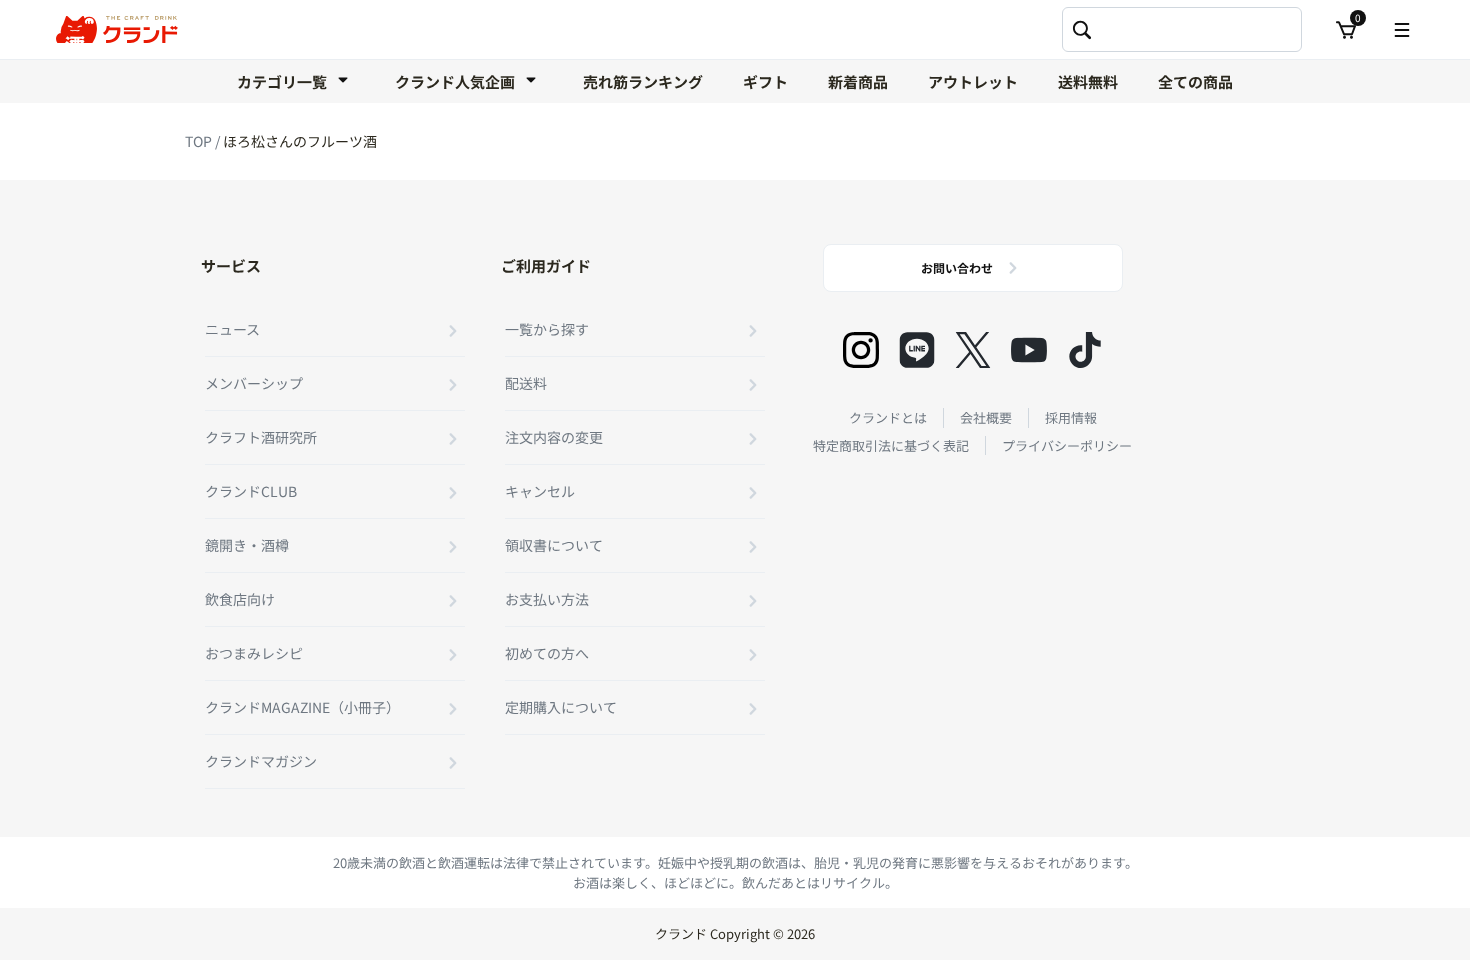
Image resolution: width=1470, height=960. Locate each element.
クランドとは (888, 417)
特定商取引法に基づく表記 (891, 445)
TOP (200, 141)
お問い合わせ (957, 267)
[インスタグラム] (861, 350)
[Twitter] (973, 350)
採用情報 (1071, 417)
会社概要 (986, 417)
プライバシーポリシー (1067, 445)
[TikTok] (1085, 350)
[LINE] (917, 350)
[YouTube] (1029, 350)
